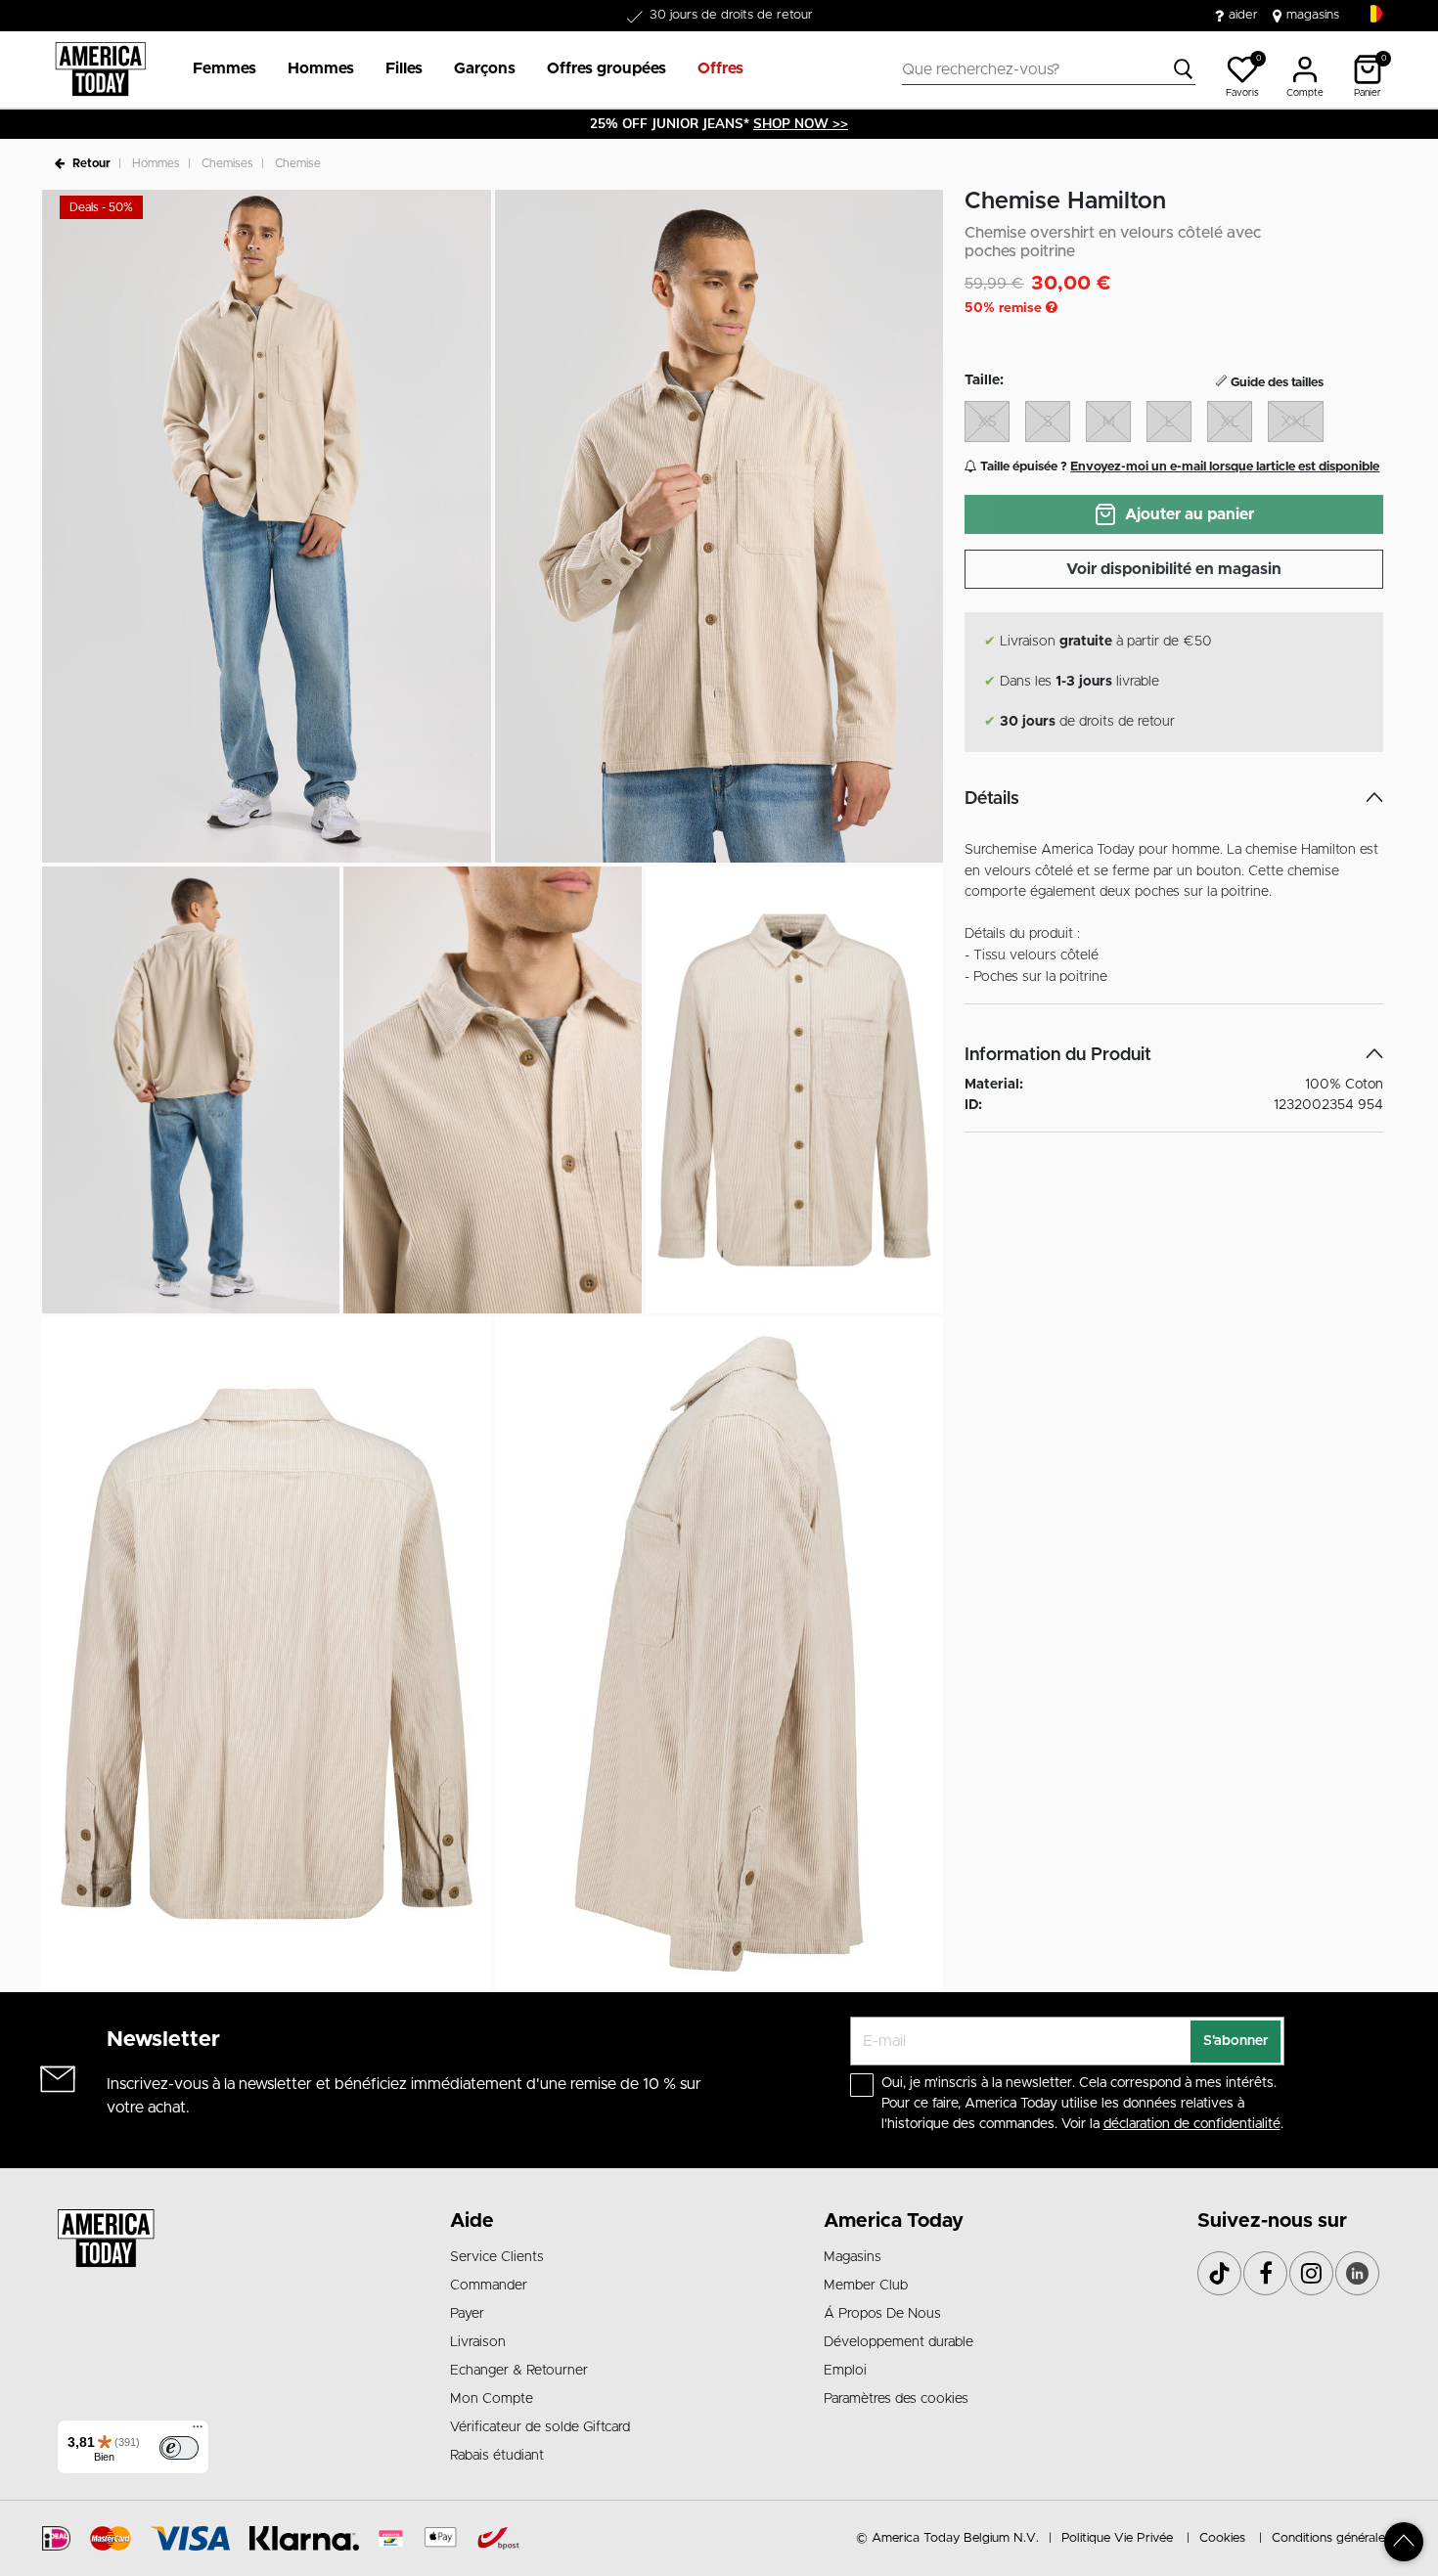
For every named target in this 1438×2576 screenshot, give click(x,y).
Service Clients (497, 2257)
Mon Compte (492, 2399)
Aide (472, 2221)
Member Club (866, 2286)
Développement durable (899, 2342)
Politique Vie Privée (1117, 2538)
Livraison (478, 2342)
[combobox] (1049, 69)
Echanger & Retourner (519, 2371)
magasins (1313, 15)
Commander (489, 2286)
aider (1243, 15)
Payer (467, 2314)
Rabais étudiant (497, 2456)
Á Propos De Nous (882, 2314)
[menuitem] (217, 69)
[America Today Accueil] (100, 69)
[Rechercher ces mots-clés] (1184, 69)
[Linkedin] (1357, 2273)
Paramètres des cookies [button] (896, 2399)
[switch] (179, 2448)
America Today (894, 2221)
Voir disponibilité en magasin (1174, 569)
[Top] (1404, 2542)
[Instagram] (1311, 2273)
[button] (225, 69)
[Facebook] (1265, 2273)
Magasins (853, 2257)
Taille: (984, 380)
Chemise (298, 163)
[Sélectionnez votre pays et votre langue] (1373, 14)
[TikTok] (1219, 2273)
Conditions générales (1331, 2538)
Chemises (227, 163)
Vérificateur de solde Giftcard (540, 2427)
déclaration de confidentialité (1192, 2124)
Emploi (845, 2371)
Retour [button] (91, 163)
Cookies (1222, 2538)
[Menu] (198, 2431)
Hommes (156, 163)
